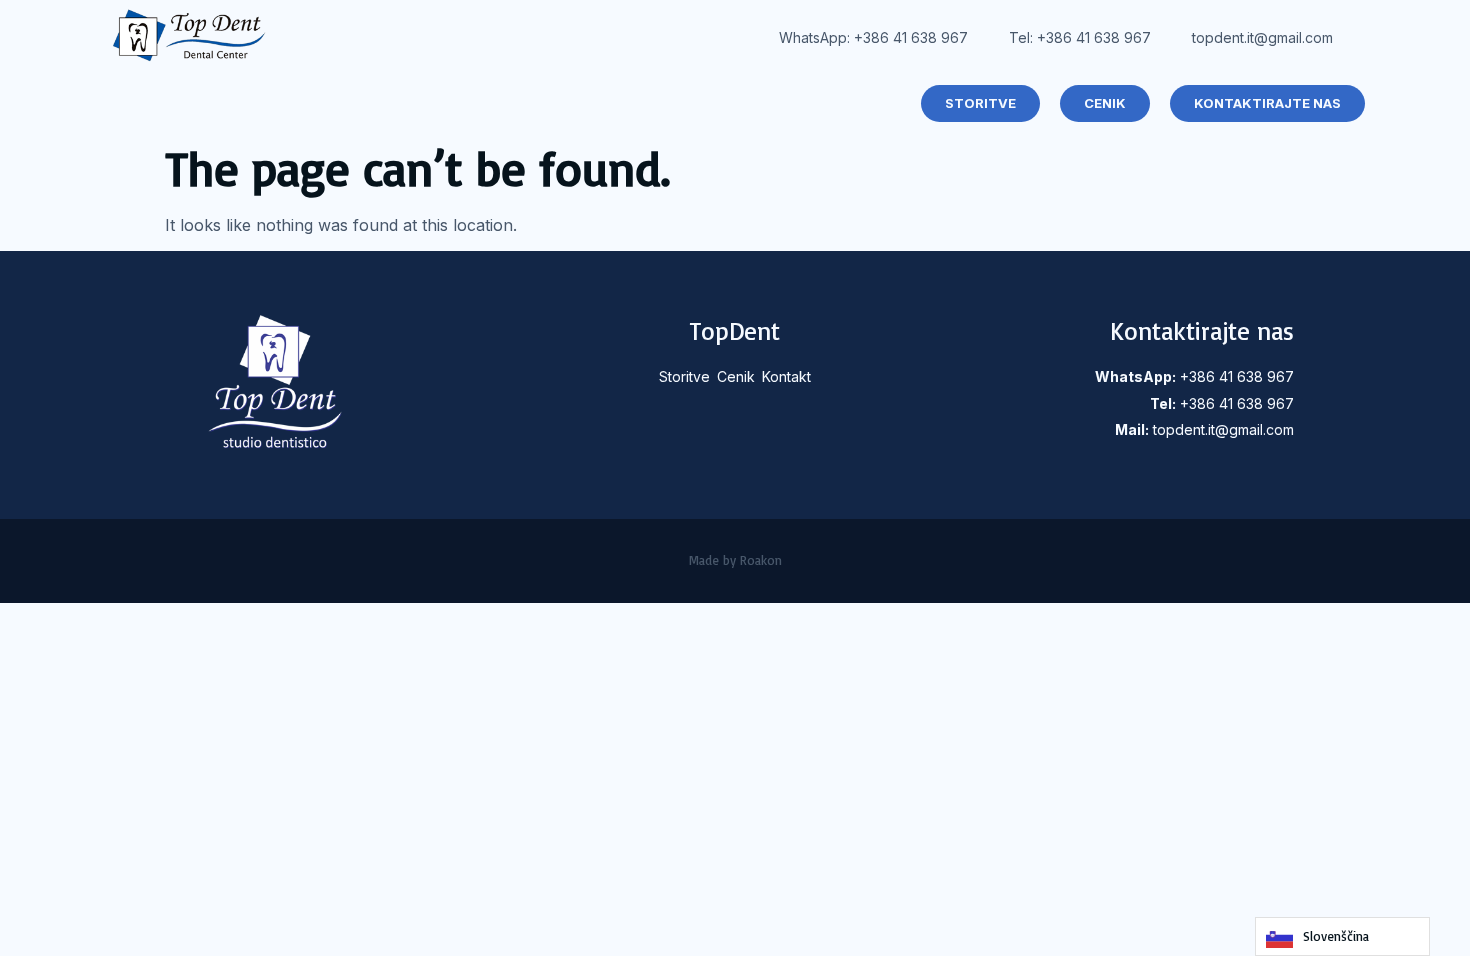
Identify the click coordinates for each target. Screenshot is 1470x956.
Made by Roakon (735, 560)
